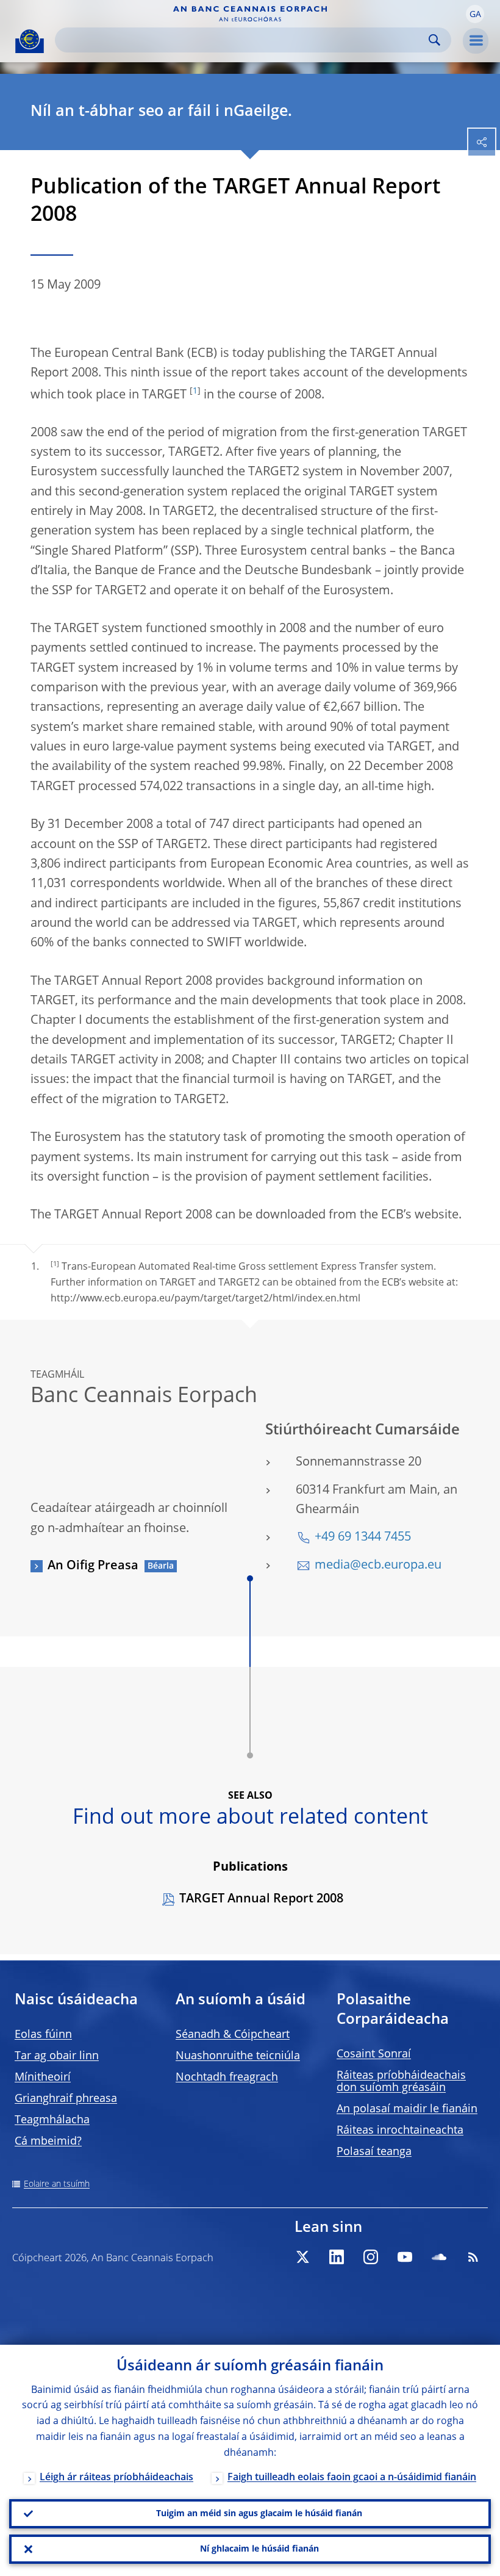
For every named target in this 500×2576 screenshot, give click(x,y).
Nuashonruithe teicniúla (238, 2056)
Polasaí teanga (374, 2152)
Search (434, 40)
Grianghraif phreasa (66, 2099)
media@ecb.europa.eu (378, 1566)
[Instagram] (371, 2257)
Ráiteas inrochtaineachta (400, 2131)
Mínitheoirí (43, 2078)
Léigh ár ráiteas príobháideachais (116, 2478)
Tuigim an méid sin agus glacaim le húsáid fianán (259, 2514)
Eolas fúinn (43, 2035)
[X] (302, 2257)
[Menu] (476, 41)
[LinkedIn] (337, 2257)
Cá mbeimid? (48, 2142)
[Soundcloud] (439, 2257)
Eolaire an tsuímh (57, 2184)
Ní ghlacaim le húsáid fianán (259, 2549)
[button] (475, 14)
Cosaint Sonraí (374, 2054)
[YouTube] (405, 2257)
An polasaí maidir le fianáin (407, 2109)
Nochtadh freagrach (227, 2078)
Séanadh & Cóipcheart (233, 2035)
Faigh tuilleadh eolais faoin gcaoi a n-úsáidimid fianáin (352, 2478)
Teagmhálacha (52, 2120)
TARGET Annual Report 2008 (261, 1899)
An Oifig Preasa (93, 1566)
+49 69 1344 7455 (363, 1538)
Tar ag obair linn (57, 2056)
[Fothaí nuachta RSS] (473, 2257)
